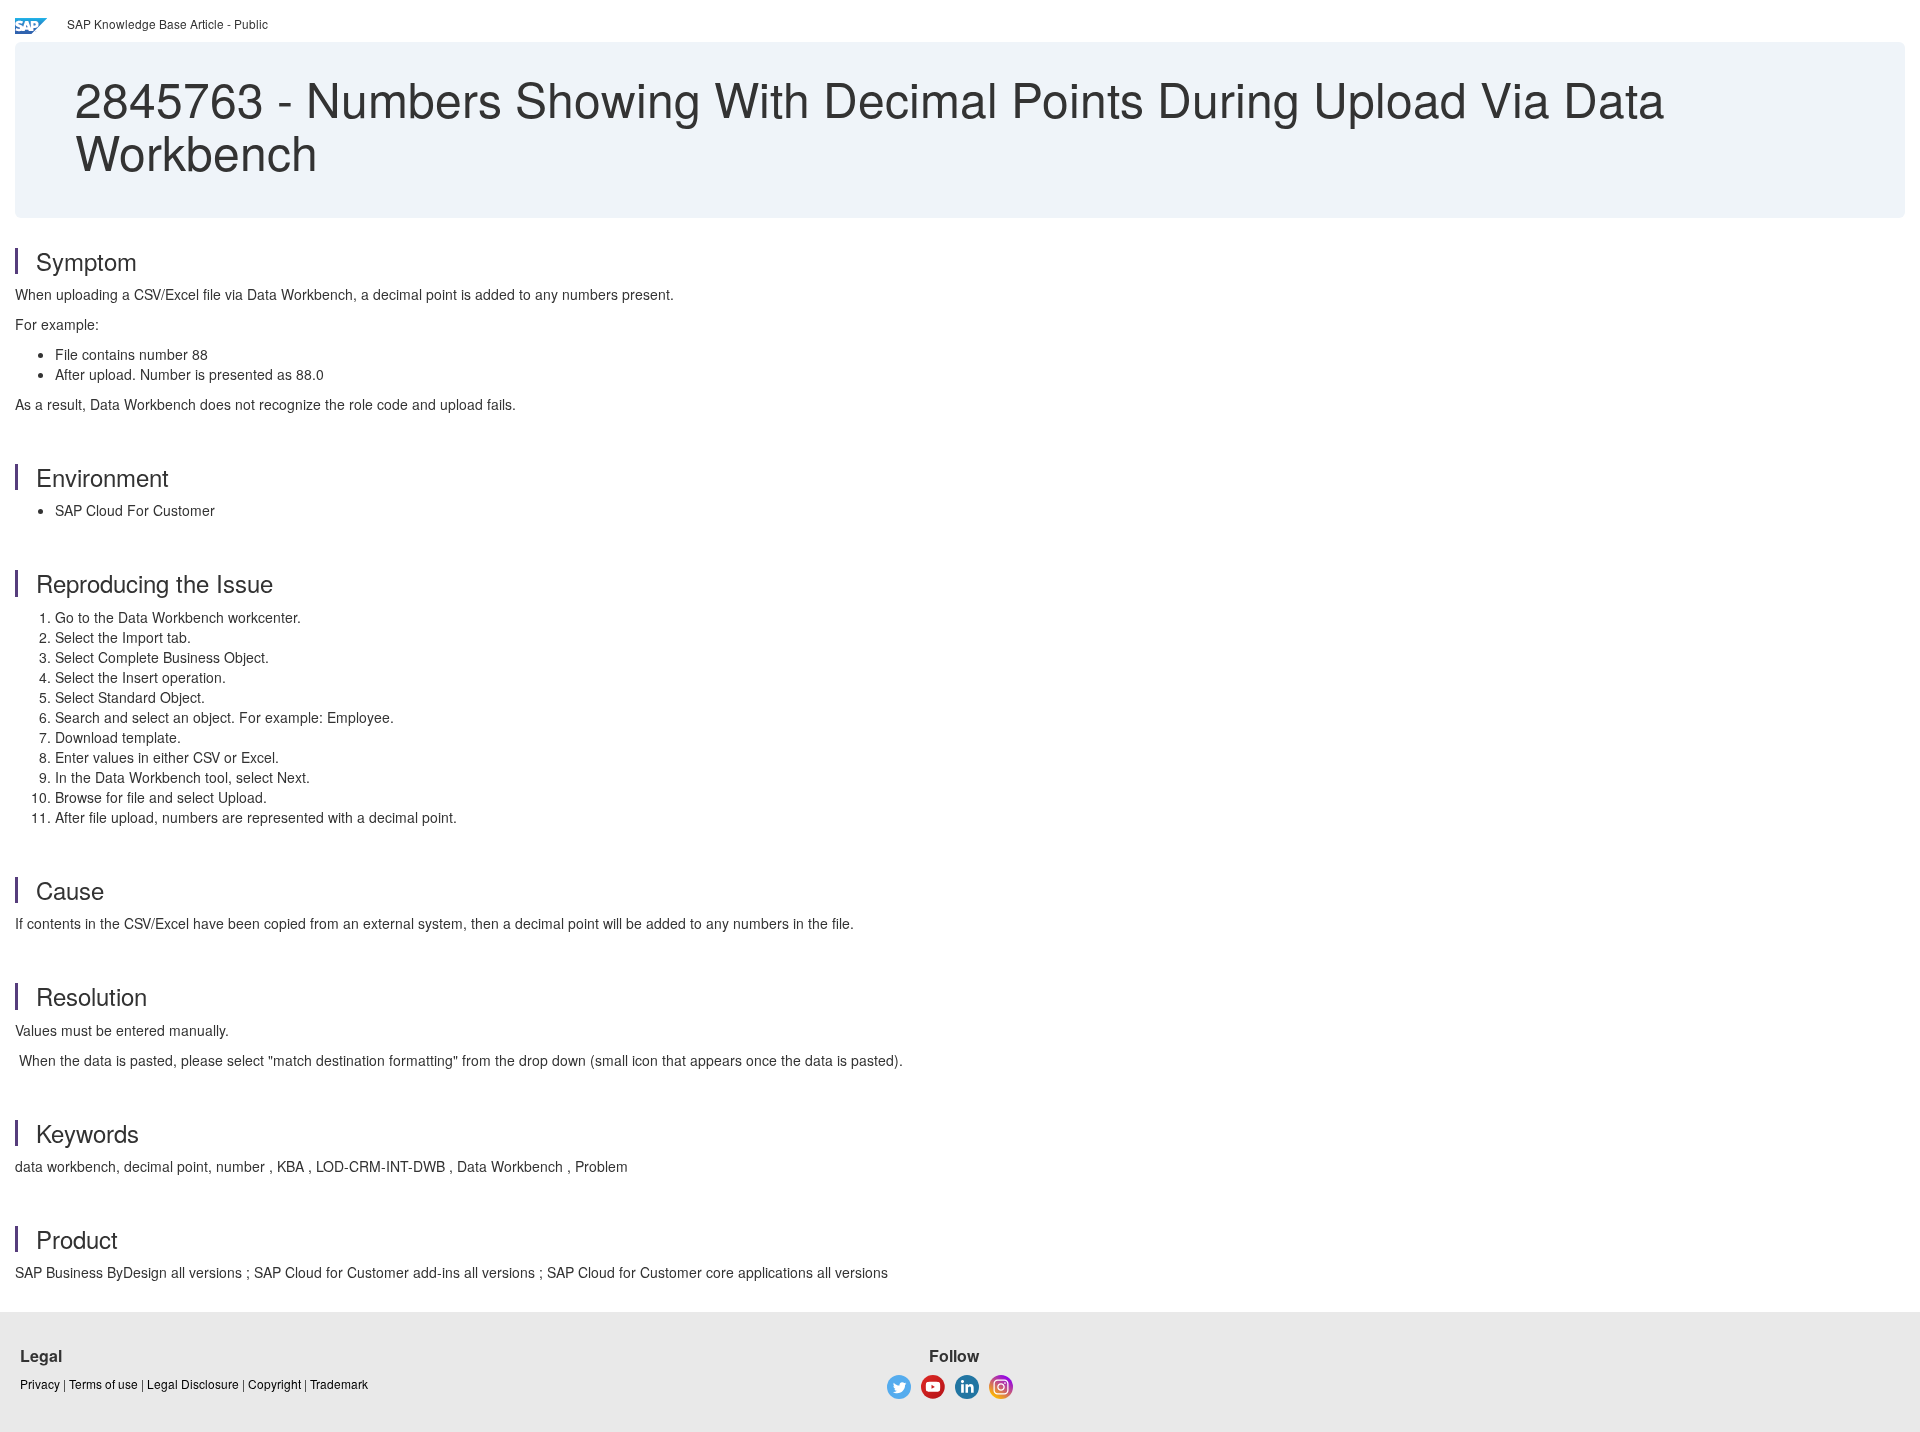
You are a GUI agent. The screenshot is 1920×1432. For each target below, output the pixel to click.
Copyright (274, 1383)
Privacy (40, 1383)
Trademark (339, 1383)
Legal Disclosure (193, 1383)
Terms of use (103, 1383)
